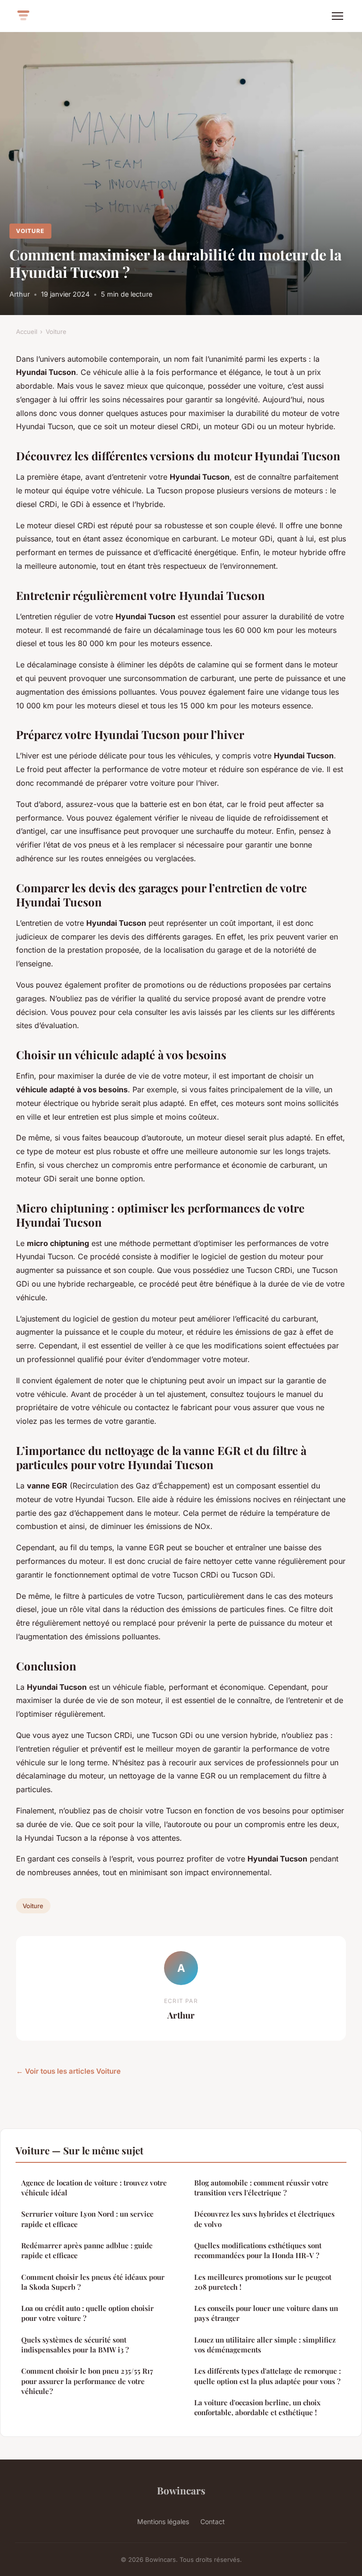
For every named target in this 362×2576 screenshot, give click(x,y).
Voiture (30, 231)
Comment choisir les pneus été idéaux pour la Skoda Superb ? (93, 2282)
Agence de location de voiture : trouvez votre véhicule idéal (94, 2188)
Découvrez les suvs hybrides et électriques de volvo (264, 2219)
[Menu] (337, 16)
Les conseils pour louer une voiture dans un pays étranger (266, 2313)
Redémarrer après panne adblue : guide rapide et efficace (87, 2250)
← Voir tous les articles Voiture (68, 2071)
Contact (213, 2522)
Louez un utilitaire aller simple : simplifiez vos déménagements (265, 2345)
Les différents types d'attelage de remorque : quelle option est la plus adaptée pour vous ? (267, 2376)
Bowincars (181, 2490)
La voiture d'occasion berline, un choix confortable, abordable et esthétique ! (257, 2407)
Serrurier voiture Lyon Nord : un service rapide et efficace (87, 2219)
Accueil (27, 332)
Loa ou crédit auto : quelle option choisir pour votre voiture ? (87, 2313)
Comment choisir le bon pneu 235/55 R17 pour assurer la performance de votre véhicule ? (87, 2381)
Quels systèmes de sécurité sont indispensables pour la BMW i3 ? (75, 2345)
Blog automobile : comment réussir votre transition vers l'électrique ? (261, 2188)
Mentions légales (163, 2522)
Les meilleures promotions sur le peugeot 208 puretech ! (263, 2282)
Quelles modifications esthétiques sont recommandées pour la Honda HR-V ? (258, 2250)
